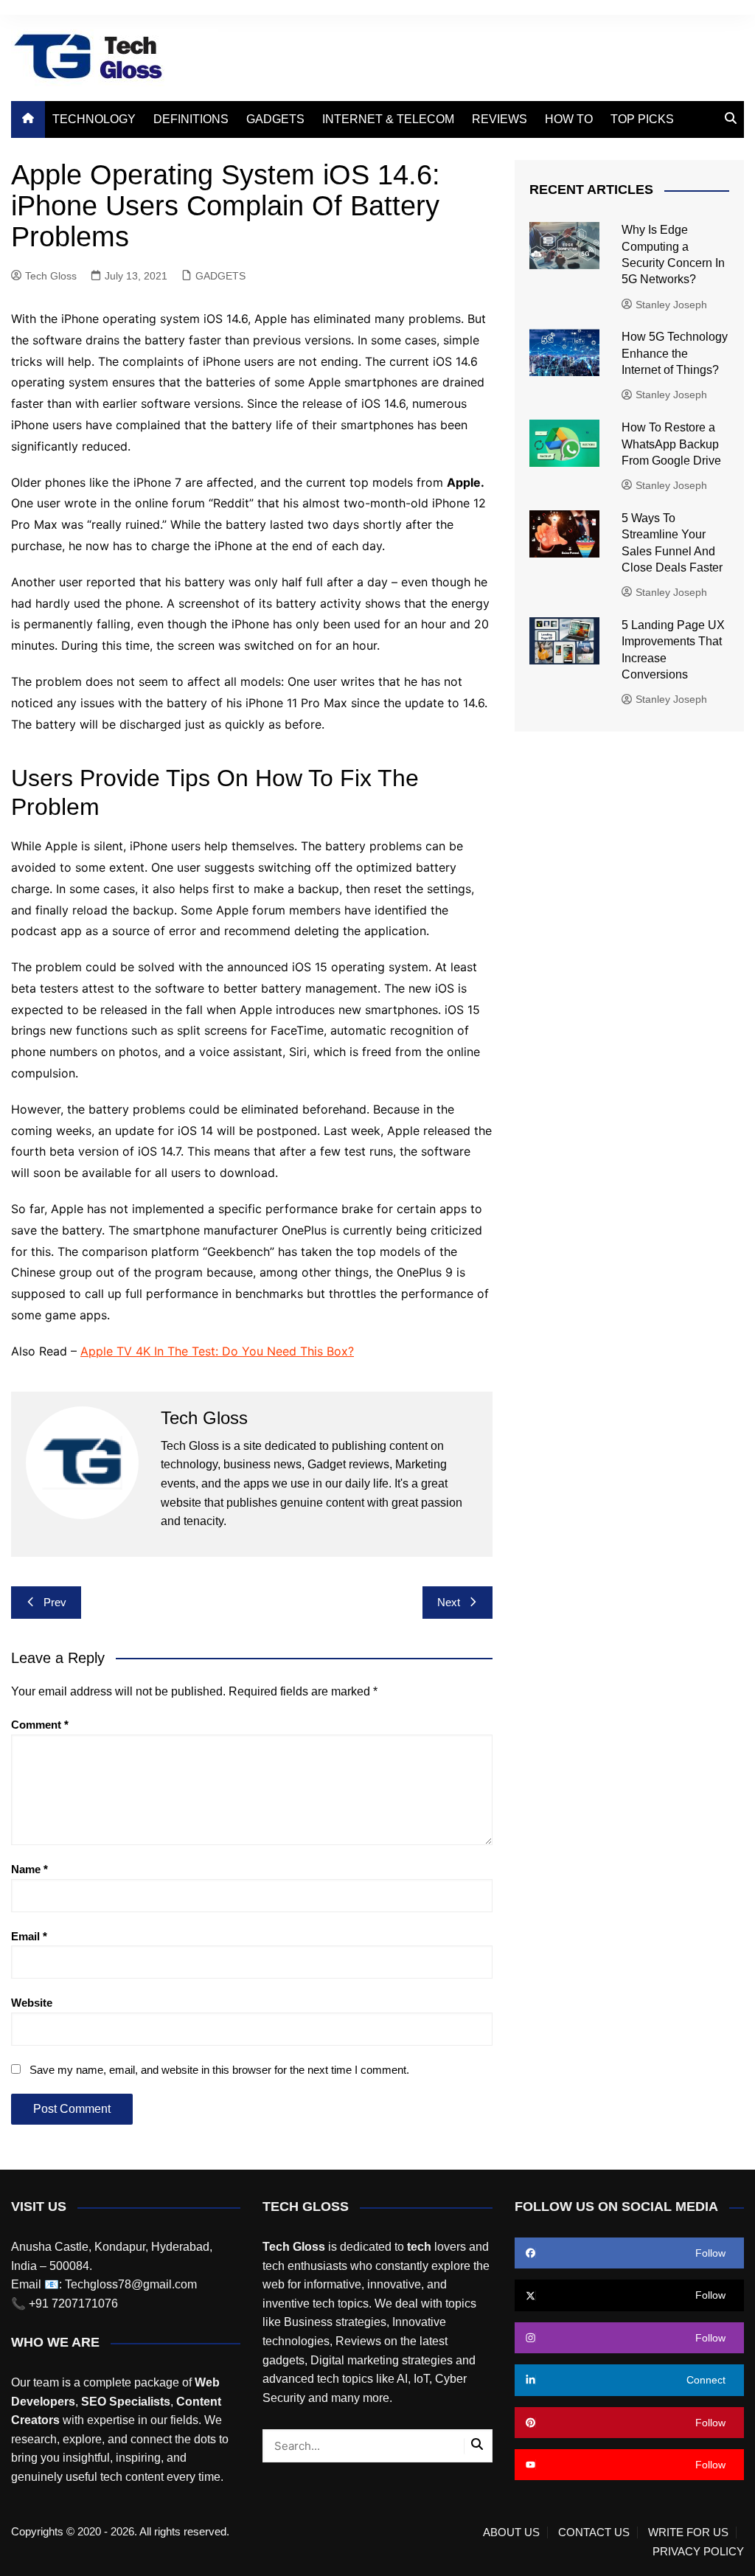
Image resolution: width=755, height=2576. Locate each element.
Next (449, 1602)
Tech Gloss (51, 276)
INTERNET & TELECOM (388, 119)
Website (32, 2003)
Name (29, 1869)
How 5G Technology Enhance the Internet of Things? (675, 353)
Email (29, 1936)
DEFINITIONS (191, 119)
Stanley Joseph (671, 305)
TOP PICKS (642, 119)
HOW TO (569, 119)
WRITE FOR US (688, 2532)
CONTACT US (594, 2532)
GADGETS (275, 119)
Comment (40, 1725)
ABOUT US (511, 2532)
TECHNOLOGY (94, 119)
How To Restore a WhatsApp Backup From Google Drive (671, 444)
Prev (55, 1602)
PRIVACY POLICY (698, 2552)
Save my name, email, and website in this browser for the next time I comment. (219, 2070)
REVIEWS (500, 119)
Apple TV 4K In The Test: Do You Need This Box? (217, 1351)
